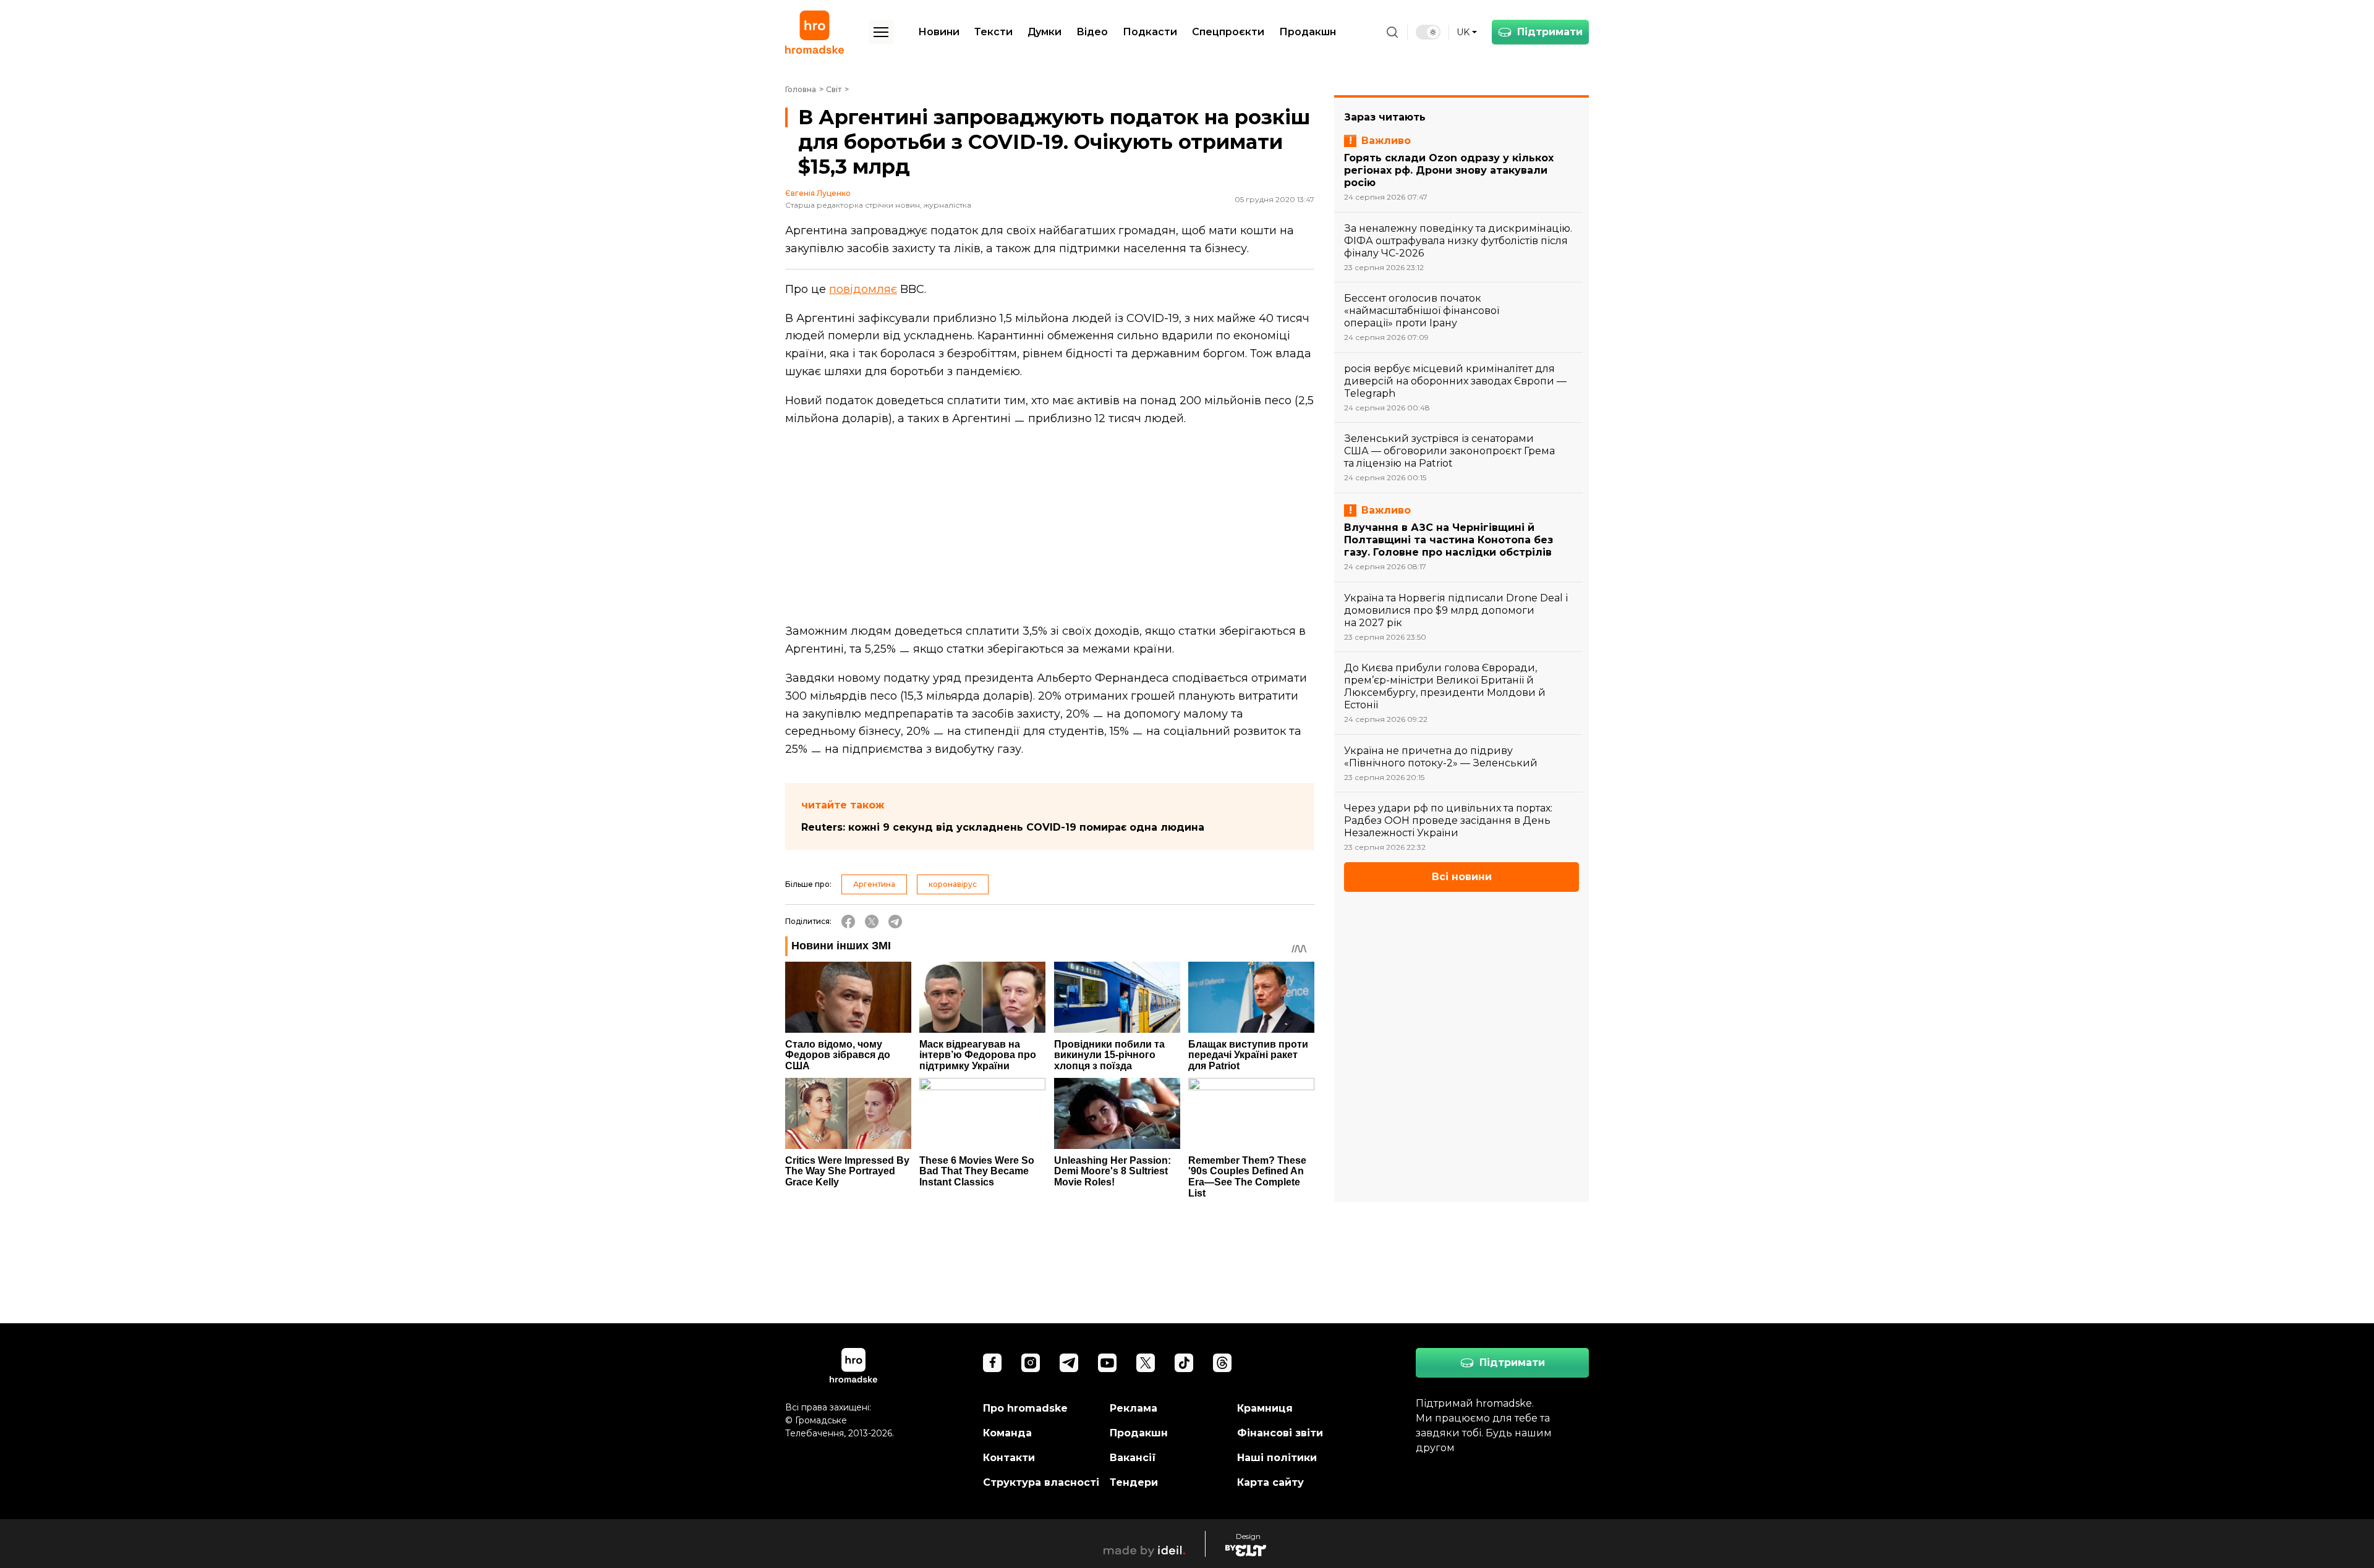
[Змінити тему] (1428, 32)
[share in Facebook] (848, 922)
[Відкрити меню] (881, 32)
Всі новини (1462, 877)
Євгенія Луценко (818, 193)
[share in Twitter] (872, 922)
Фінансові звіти (1280, 1433)
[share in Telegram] (895, 922)
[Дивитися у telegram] (1069, 1363)
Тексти (993, 32)
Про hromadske (1025, 1408)
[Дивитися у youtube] (1107, 1363)
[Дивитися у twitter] (1146, 1363)
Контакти (1009, 1458)
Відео (1092, 32)
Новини (939, 32)
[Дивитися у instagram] (1031, 1363)
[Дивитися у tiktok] (1184, 1363)
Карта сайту (1270, 1482)
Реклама (1134, 1408)
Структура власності (1041, 1482)
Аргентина (874, 884)
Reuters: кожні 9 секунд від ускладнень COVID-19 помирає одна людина (1003, 827)
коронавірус (953, 884)
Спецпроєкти (1228, 32)
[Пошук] (1392, 32)
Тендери (1134, 1482)
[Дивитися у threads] (1222, 1363)
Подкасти (1150, 32)
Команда (1007, 1433)
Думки (1044, 32)
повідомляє (863, 289)
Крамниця (1265, 1408)
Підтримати (1550, 32)
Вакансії (1133, 1458)
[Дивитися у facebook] (992, 1363)
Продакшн (1308, 32)
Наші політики (1277, 1458)
